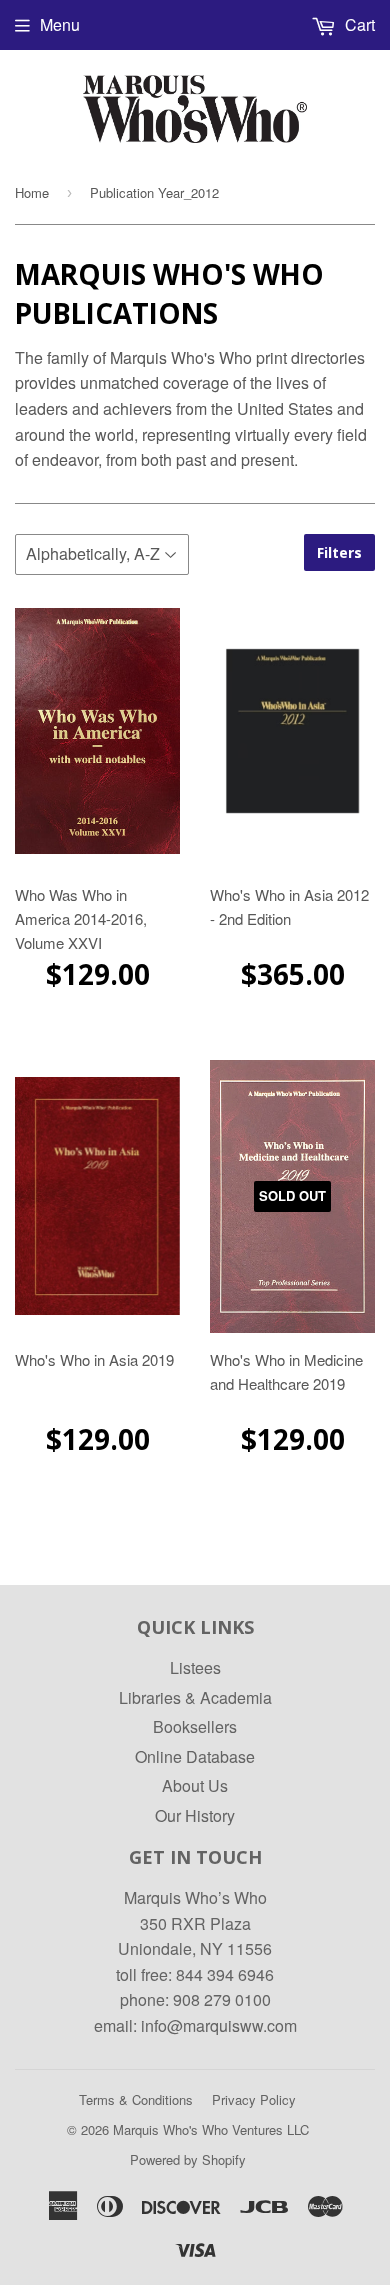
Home (32, 192)
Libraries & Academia (195, 1697)
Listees (195, 1667)
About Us (195, 1785)
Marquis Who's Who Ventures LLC (211, 2129)
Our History (195, 1815)
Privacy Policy (254, 2099)
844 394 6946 (225, 1974)
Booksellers (195, 1726)
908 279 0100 (222, 1999)
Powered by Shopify (188, 2159)
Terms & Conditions (136, 2099)
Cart (358, 24)
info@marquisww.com (219, 2025)
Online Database (195, 1756)
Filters (339, 552)
